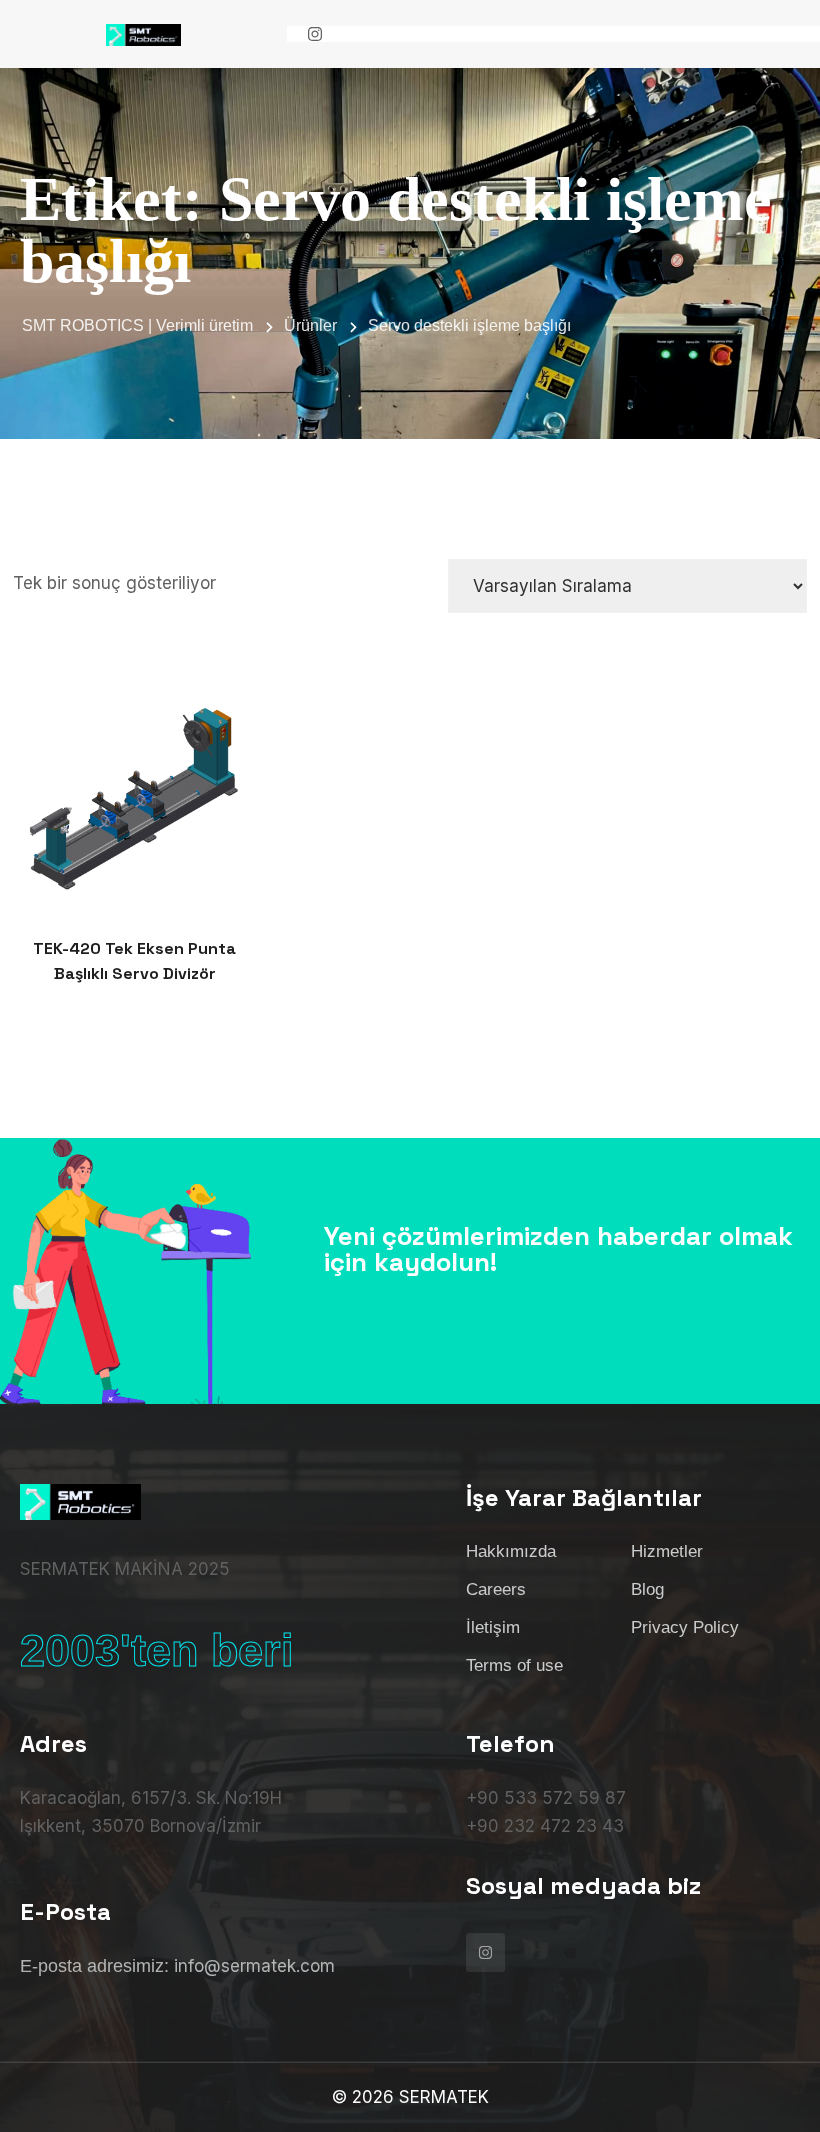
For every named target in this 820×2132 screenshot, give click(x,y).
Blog (647, 1589)
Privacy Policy (685, 1627)
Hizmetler (667, 1551)
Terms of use (514, 1665)
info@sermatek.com (254, 1966)
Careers (496, 1589)
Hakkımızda (511, 1551)
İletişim (493, 1627)
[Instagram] (315, 34)
